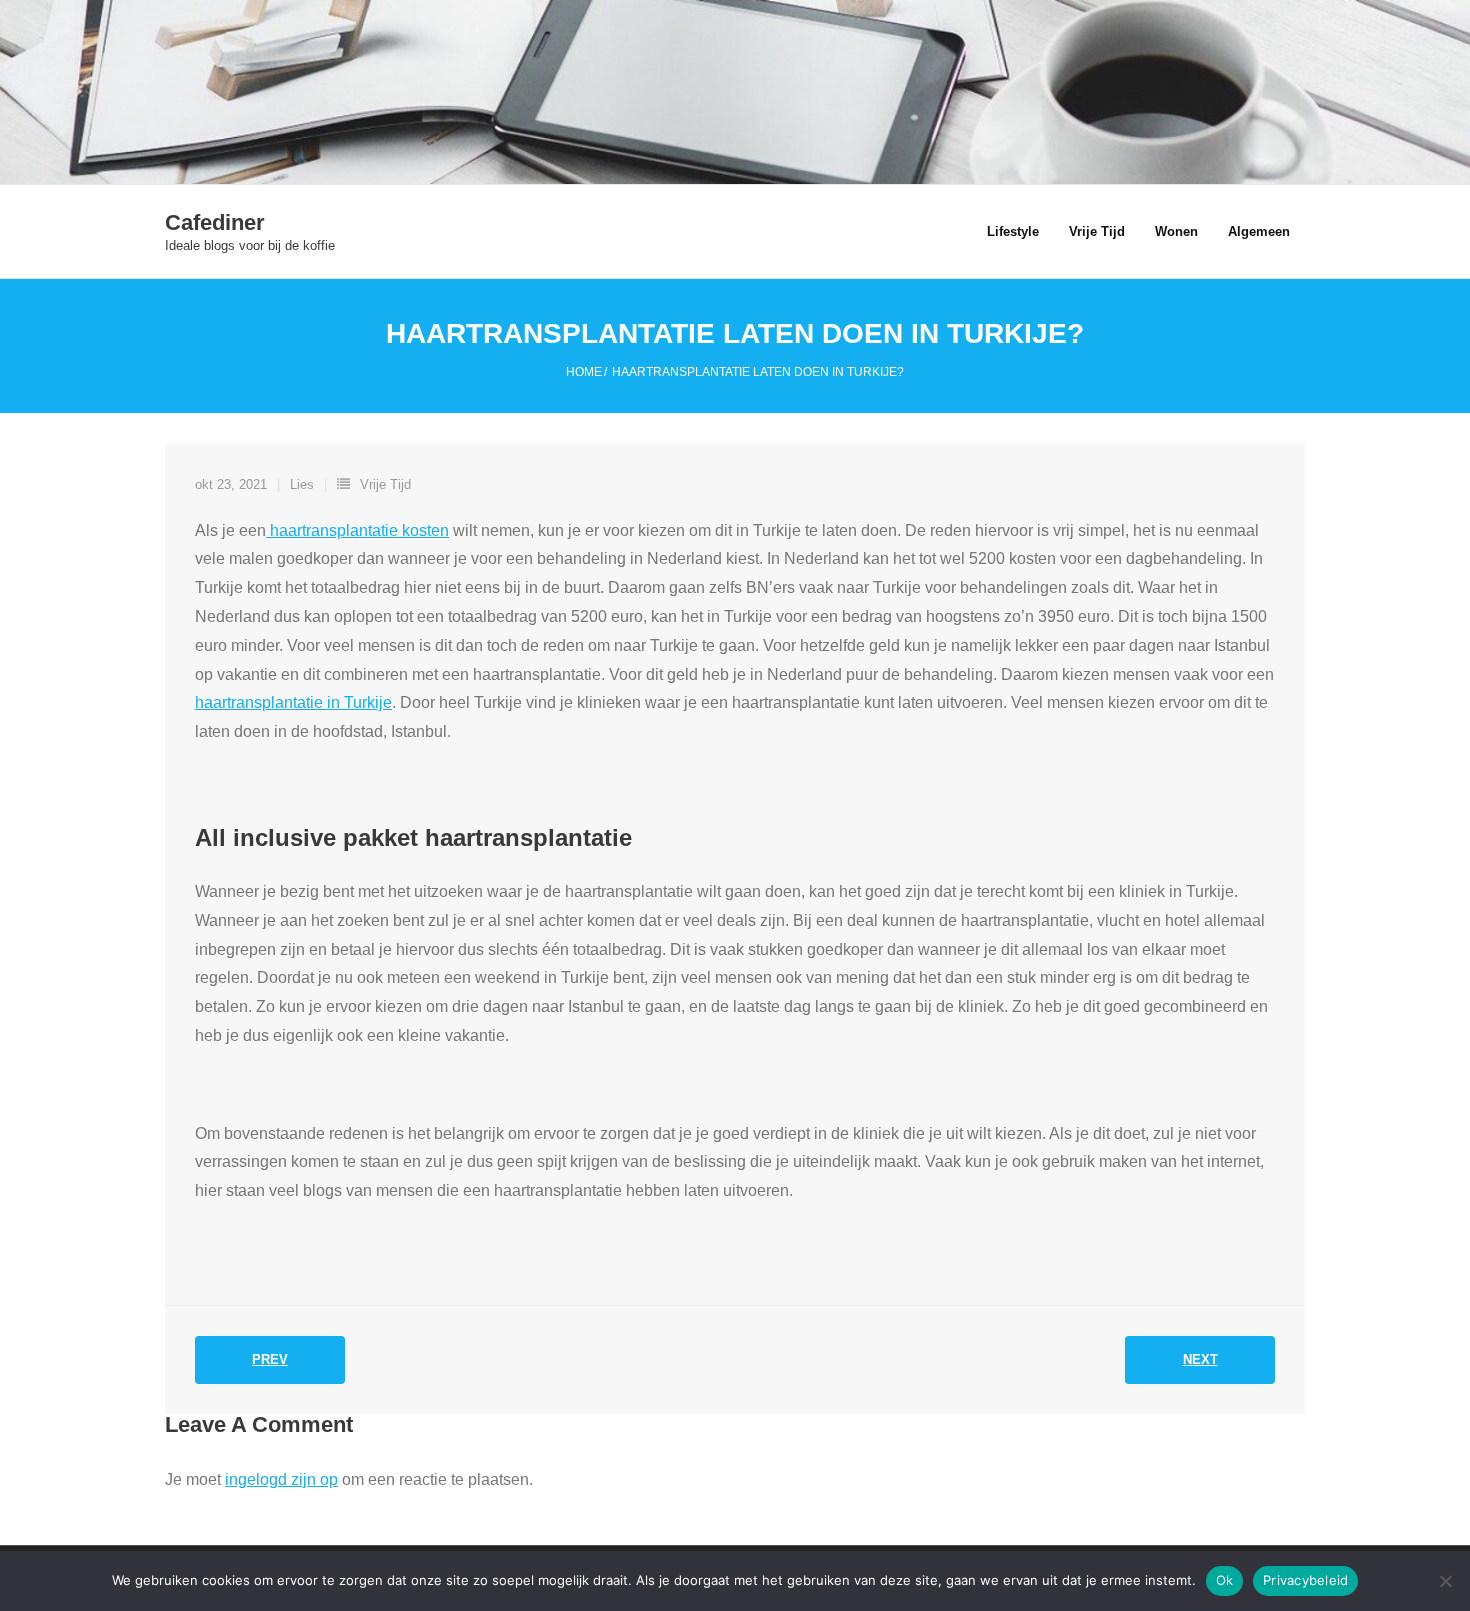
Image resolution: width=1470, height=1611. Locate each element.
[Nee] (1445, 1581)
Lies (302, 484)
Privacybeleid (1305, 1580)
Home (584, 372)
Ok (1225, 1580)
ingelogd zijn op (281, 1479)
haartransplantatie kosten (357, 530)
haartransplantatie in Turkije (293, 702)
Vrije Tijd (385, 484)
